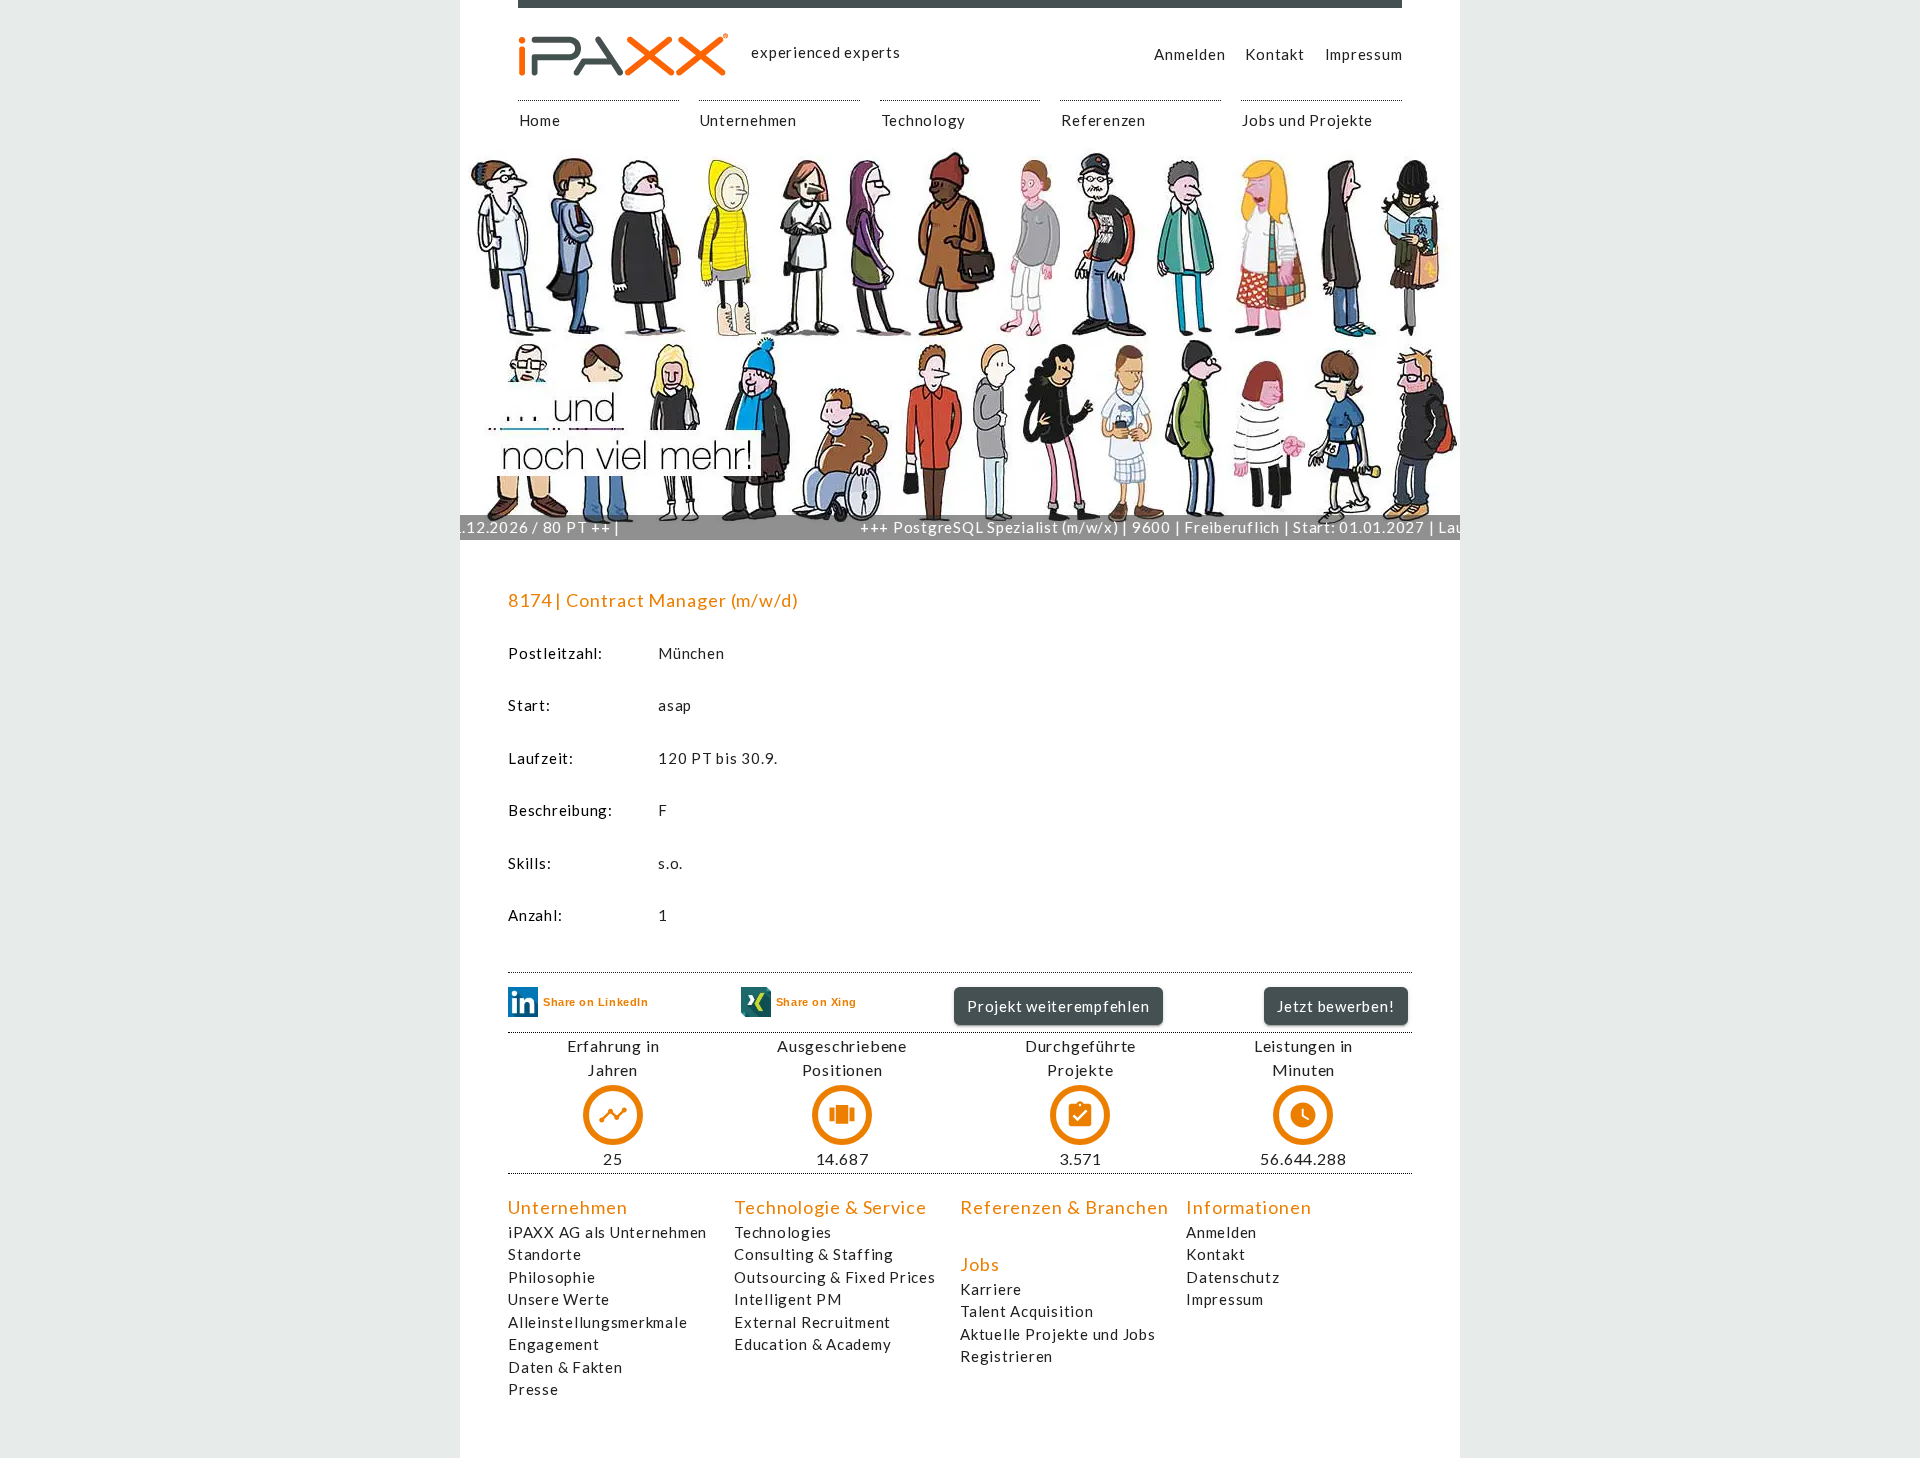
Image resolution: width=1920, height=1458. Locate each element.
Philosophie (551, 1277)
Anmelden (1189, 54)
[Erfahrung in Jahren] (613, 1115)
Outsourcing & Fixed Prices (835, 1277)
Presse (533, 1389)
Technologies (783, 1232)
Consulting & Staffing (814, 1254)
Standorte (545, 1254)
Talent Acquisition (1027, 1311)
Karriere (991, 1289)
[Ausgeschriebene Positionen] (842, 1115)
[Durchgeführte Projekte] (1080, 1115)
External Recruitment (812, 1322)
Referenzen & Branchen (1064, 1207)
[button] (1058, 1006)
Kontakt (1274, 54)
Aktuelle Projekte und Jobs (1058, 1334)
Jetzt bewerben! (1335, 1006)
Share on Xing (816, 1002)
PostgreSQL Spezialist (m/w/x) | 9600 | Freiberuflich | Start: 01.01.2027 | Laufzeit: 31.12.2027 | (1193, 527)
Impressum (1364, 54)
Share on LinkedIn (595, 1002)
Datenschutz (1232, 1277)
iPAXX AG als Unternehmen (607, 1232)
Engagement (554, 1344)
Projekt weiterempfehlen (1058, 1006)
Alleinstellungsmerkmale (597, 1322)
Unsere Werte (559, 1299)
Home (540, 120)
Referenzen (1103, 120)
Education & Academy (812, 1344)
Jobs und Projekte (1307, 120)
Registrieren (1006, 1356)
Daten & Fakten (565, 1367)
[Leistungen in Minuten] (1303, 1115)
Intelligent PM (788, 1299)
